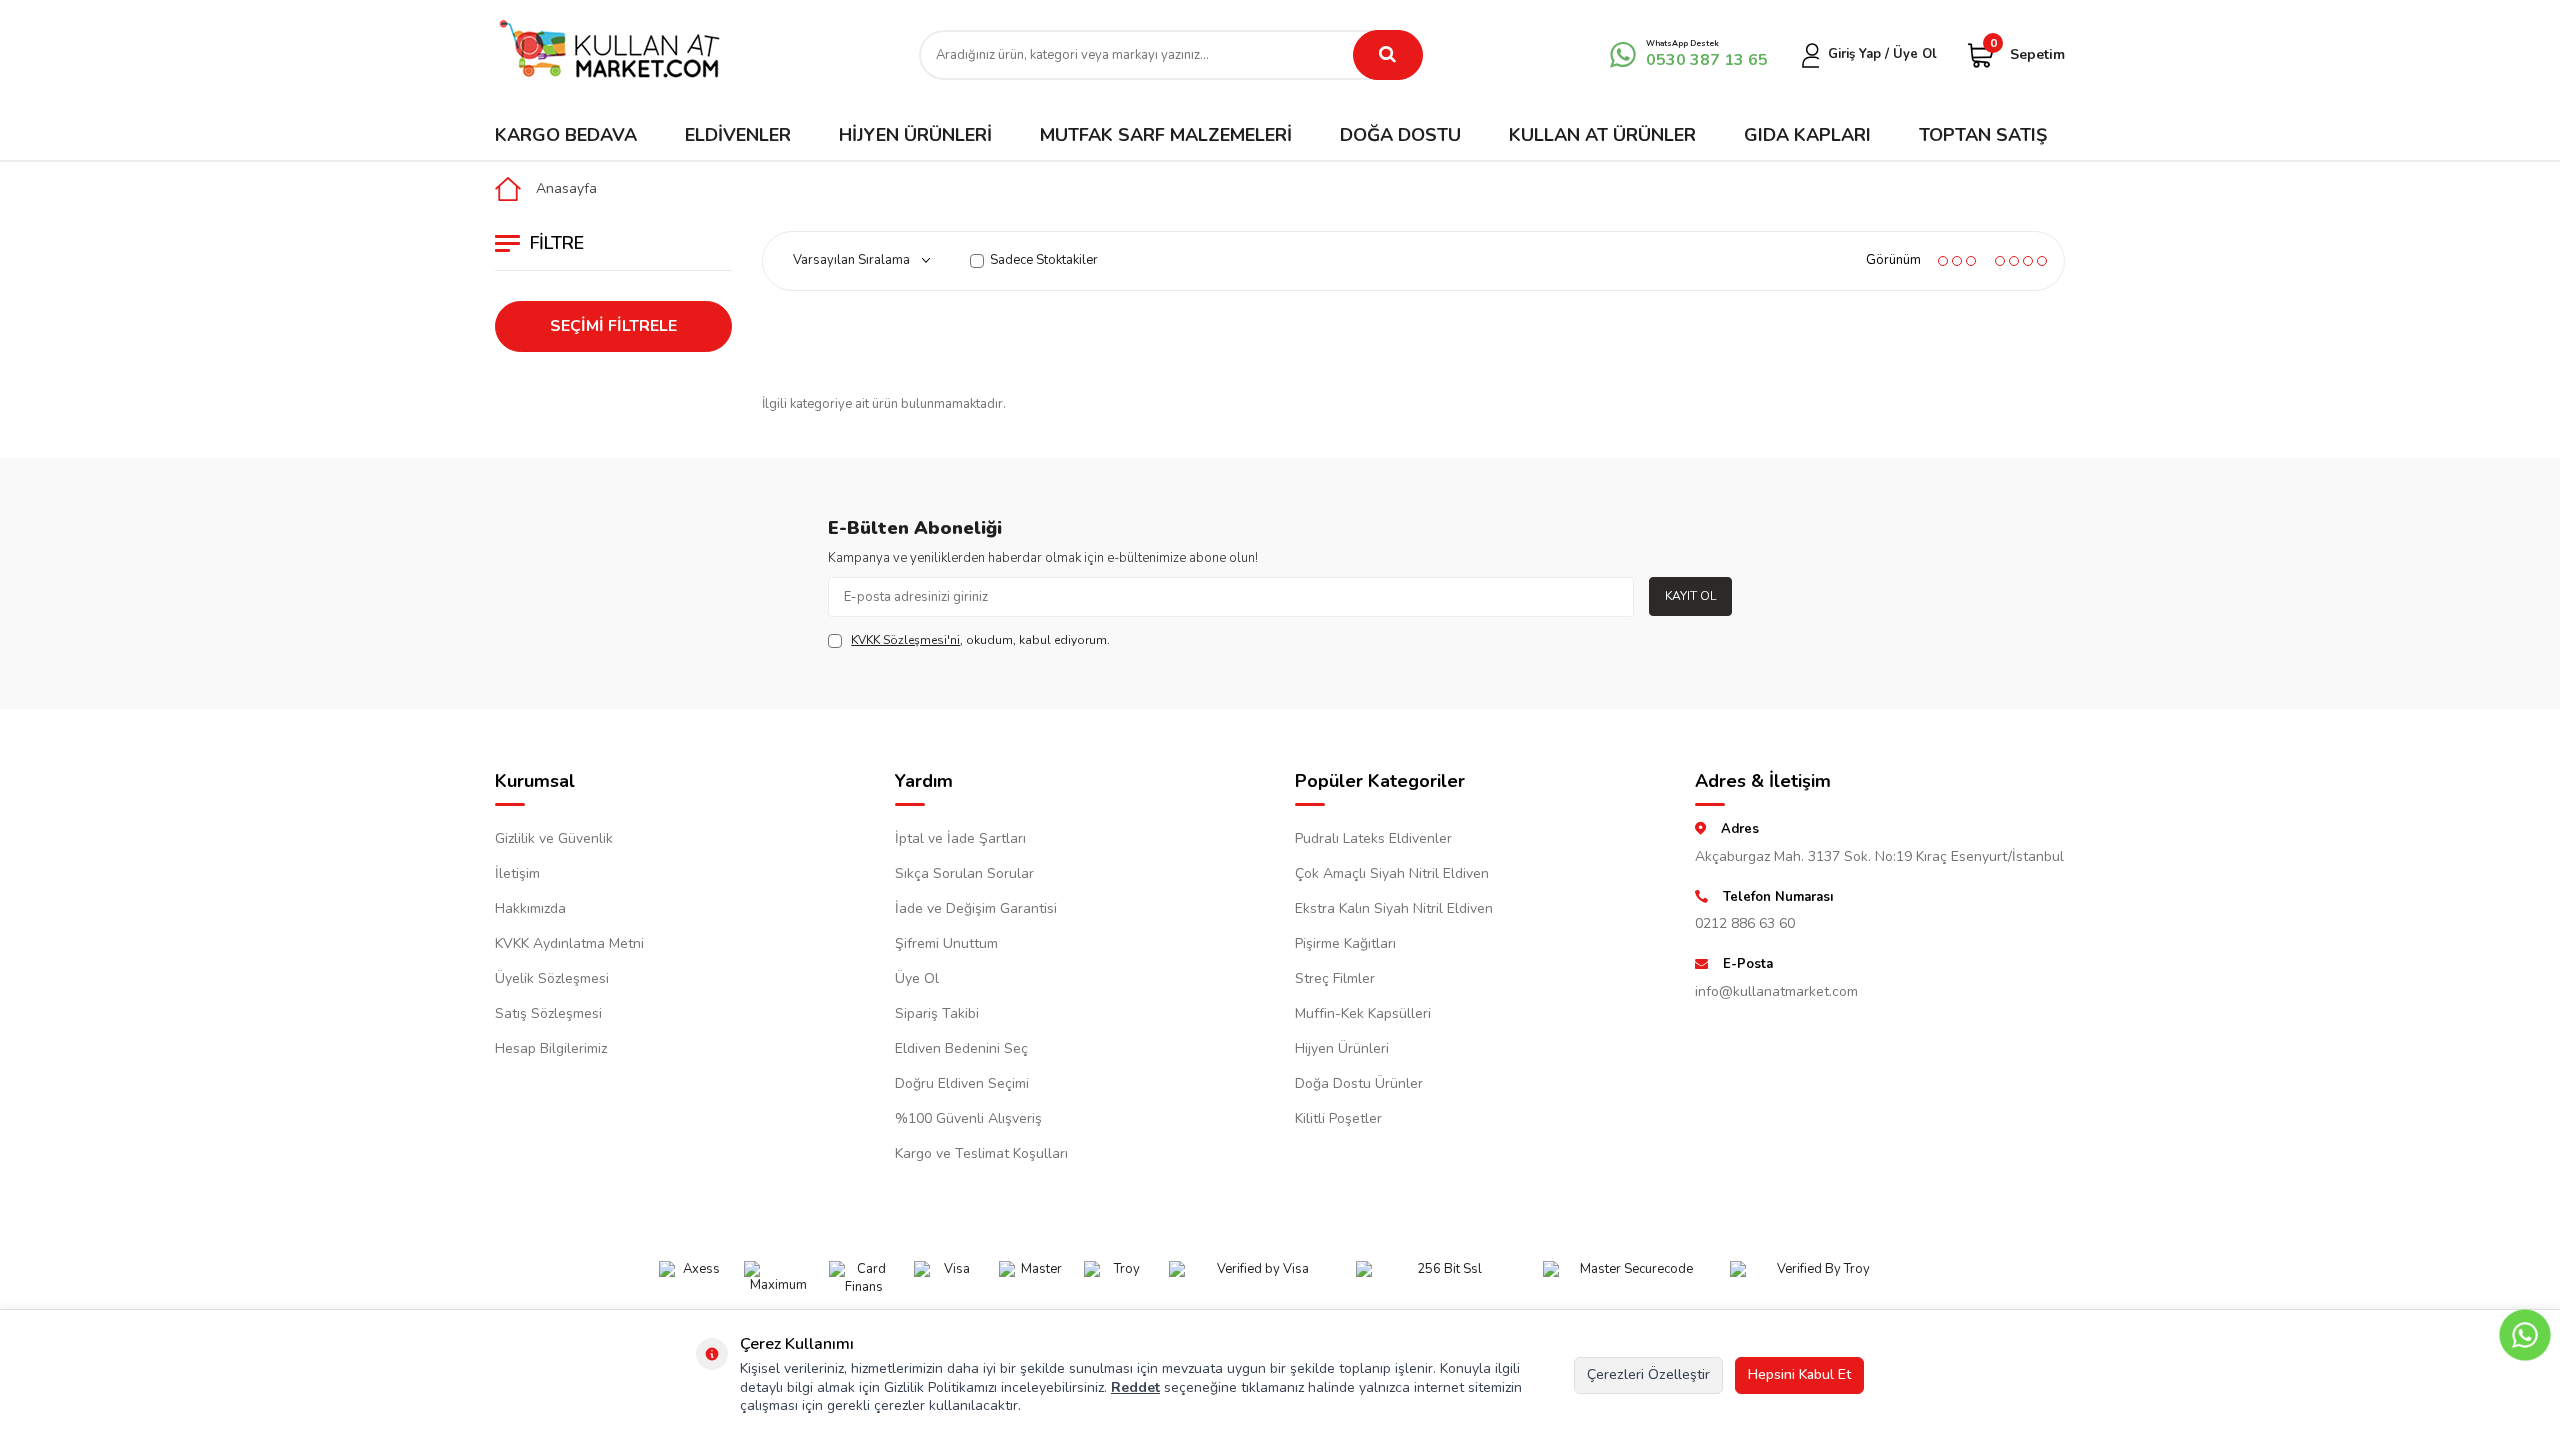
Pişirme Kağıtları (1345, 943)
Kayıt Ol (1690, 596)
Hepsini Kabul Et (1799, 1374)
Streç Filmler (1335, 978)
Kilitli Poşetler (1338, 1118)
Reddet (1135, 1387)
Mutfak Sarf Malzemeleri (1166, 135)
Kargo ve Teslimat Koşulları (981, 1153)
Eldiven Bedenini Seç (961, 1048)
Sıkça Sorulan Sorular (964, 873)
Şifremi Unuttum (946, 943)
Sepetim (2027, 53)
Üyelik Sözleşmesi (552, 978)
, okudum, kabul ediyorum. (980, 640)
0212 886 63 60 (1745, 923)
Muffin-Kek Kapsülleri (1363, 1013)
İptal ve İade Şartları (960, 838)
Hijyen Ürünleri (915, 135)
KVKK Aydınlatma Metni (569, 943)
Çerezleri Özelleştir (1648, 1374)
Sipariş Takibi (937, 1013)
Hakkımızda (530, 908)
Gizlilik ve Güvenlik (554, 838)
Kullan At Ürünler (1602, 135)
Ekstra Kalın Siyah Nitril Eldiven (1394, 908)
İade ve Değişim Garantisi (976, 908)
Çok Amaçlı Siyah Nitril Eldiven (1392, 873)
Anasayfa (566, 188)
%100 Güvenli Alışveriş (968, 1118)
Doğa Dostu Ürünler (1359, 1083)
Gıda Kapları (1807, 135)
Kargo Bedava (566, 135)
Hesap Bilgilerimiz (551, 1048)
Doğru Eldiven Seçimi (962, 1083)
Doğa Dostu (1400, 135)
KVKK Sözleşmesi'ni (905, 640)
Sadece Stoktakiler (1044, 260)
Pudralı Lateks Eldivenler (1373, 838)
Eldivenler (738, 135)
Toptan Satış (1983, 135)
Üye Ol (917, 978)
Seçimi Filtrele (613, 326)
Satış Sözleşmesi (548, 1013)
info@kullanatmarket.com (1776, 991)
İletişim (517, 873)
